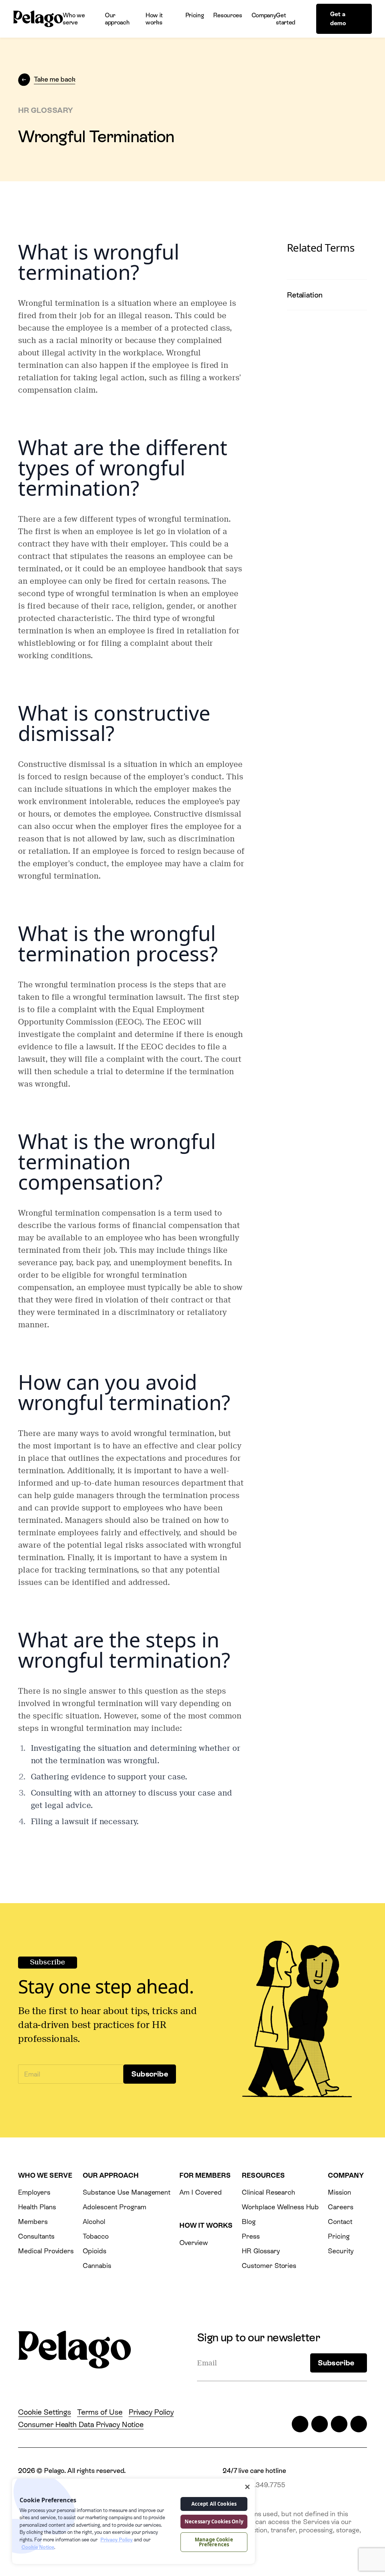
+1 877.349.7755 (260, 2485)
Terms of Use (100, 2412)
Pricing (195, 15)
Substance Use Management (127, 2192)
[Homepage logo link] (38, 19)
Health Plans (37, 2207)
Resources (227, 15)
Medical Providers (46, 2251)
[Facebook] (320, 2424)
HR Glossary (261, 2251)
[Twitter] (300, 2424)
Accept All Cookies (214, 2504)
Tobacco (96, 2236)
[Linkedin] (339, 2424)
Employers (34, 2192)
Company (264, 15)
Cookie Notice (38, 2547)
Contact (340, 2222)
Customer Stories (269, 2266)
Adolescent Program (114, 2207)
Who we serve (74, 19)
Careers (341, 2207)
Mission (340, 2192)
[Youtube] (359, 2424)
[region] (133, 2521)
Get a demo (338, 19)
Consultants (36, 2236)
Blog (249, 2222)
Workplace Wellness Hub (280, 2207)
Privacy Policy (151, 2412)
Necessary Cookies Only (214, 2521)
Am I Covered (200, 2192)
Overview (194, 2243)
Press (251, 2236)
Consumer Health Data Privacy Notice (81, 2424)
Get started (286, 19)
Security (341, 2251)
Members (33, 2222)
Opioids (95, 2251)
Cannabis (97, 2266)
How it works (154, 19)
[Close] (247, 2487)
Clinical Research (268, 2192)
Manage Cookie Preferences (214, 2542)
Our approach (117, 19)
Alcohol (94, 2222)
